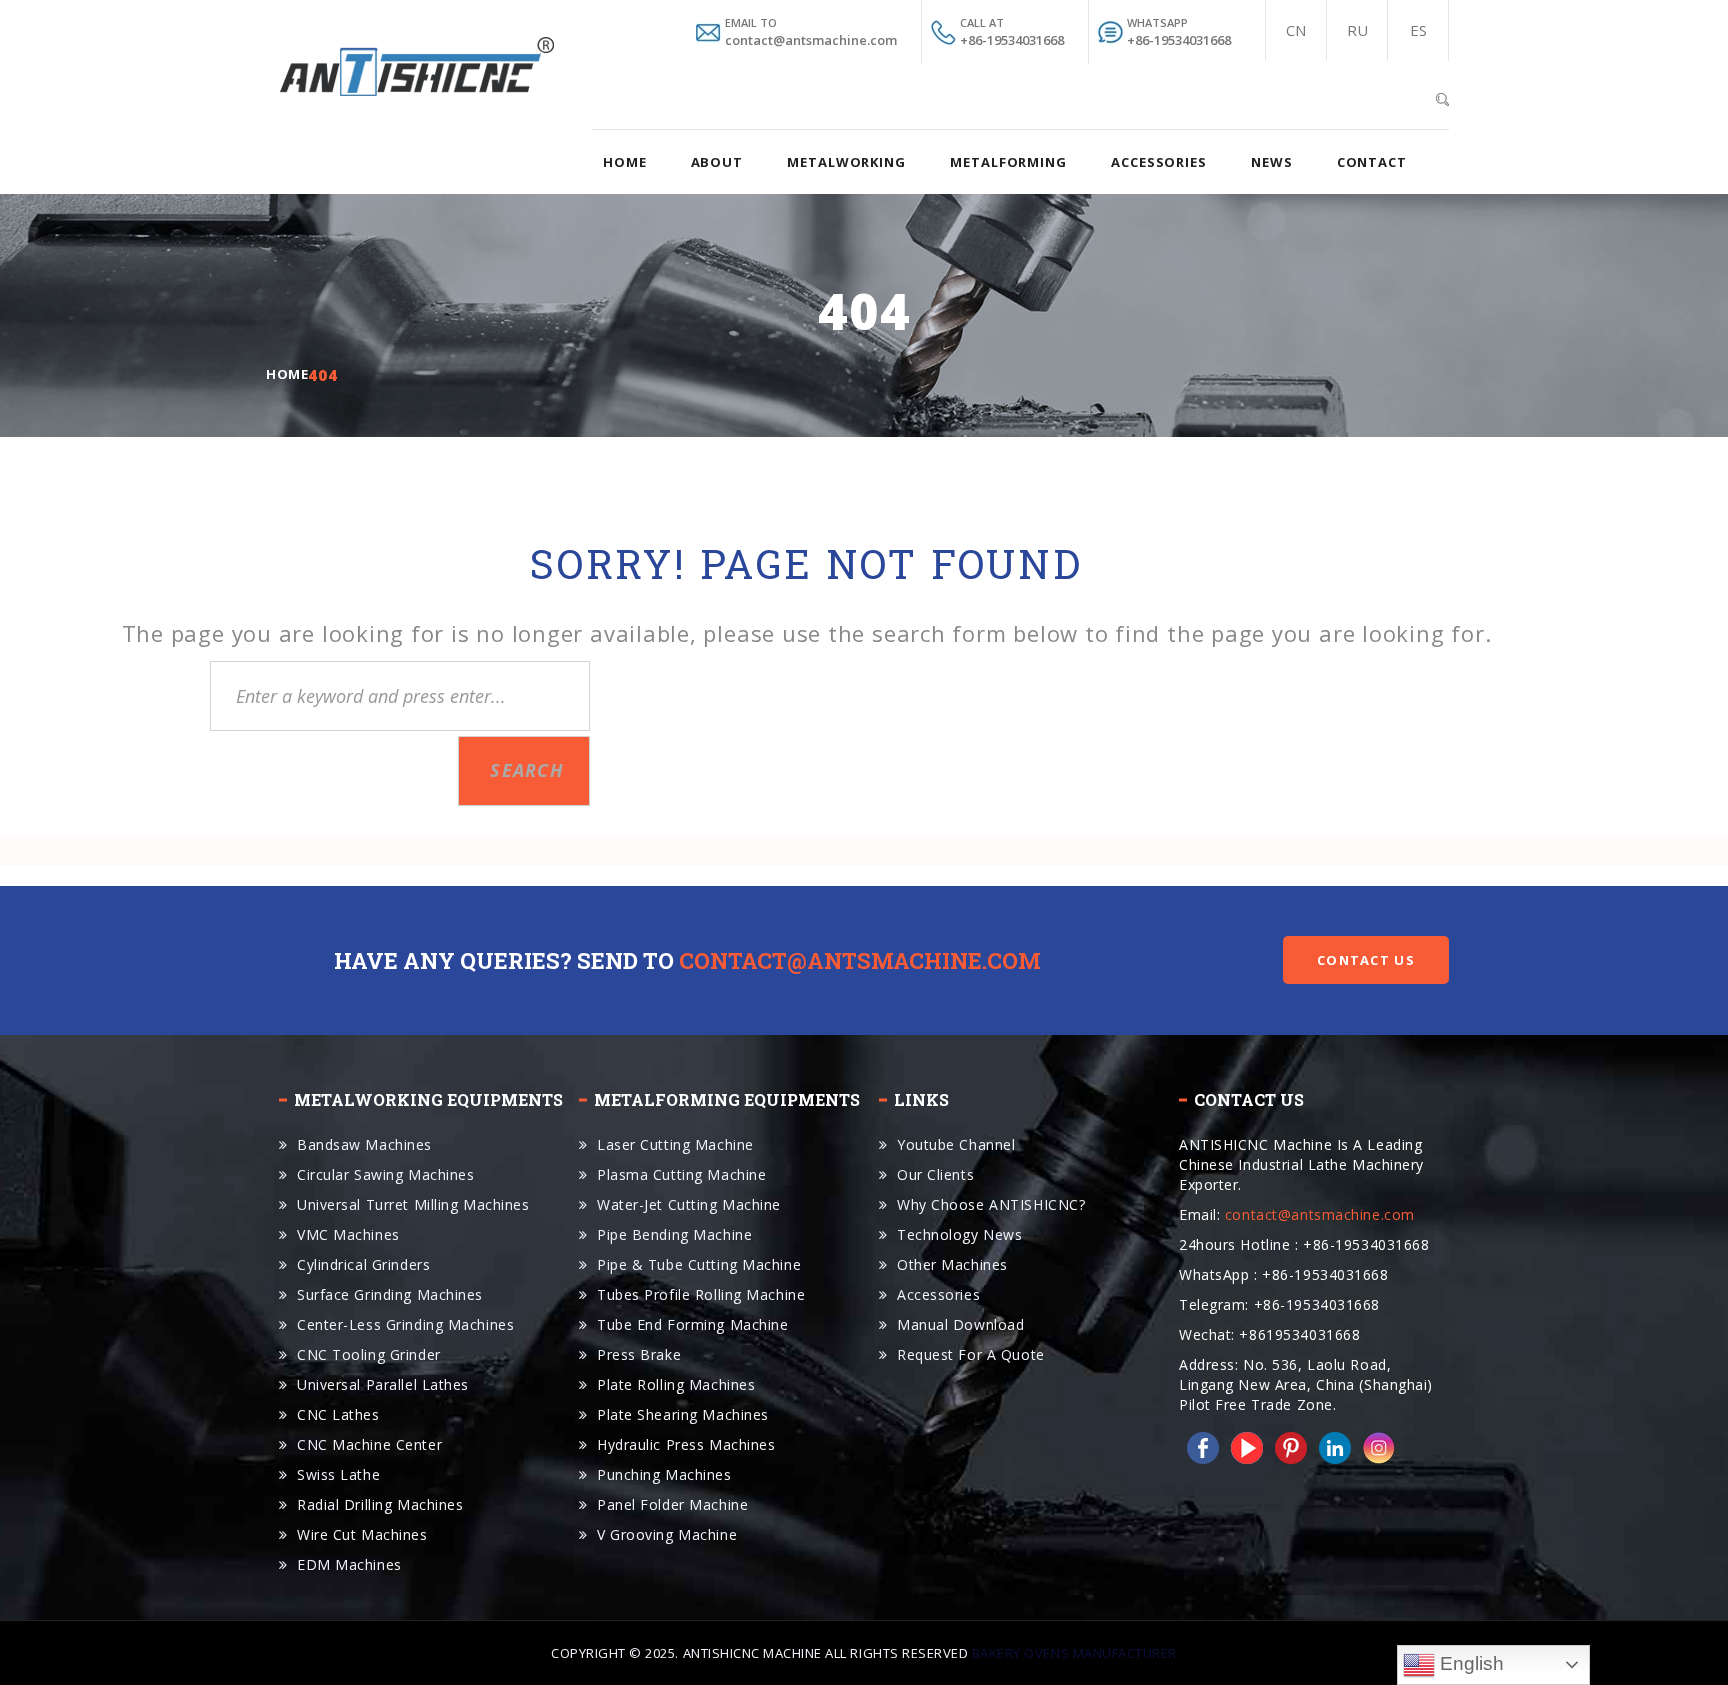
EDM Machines (349, 1564)
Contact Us (1366, 960)
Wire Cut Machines (362, 1534)
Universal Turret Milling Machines (413, 1204)
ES (1418, 30)
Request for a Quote (971, 1354)
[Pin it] (1287, 1445)
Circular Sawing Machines (385, 1174)
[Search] (1442, 96)
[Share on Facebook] (1199, 1445)
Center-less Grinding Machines (405, 1324)
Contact (1372, 162)
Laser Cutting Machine (675, 1144)
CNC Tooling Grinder (369, 1354)
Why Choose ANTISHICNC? (991, 1204)
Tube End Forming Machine (692, 1324)
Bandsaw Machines (364, 1144)
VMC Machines (348, 1234)
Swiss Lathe (338, 1474)
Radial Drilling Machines (380, 1504)
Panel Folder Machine (672, 1504)
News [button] (1272, 162)
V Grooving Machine (667, 1534)
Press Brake (639, 1354)
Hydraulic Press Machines (686, 1444)
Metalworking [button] (846, 162)
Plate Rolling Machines (676, 1384)
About (717, 162)
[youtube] (1243, 1445)
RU (1357, 30)
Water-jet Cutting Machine (689, 1204)
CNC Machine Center (369, 1444)
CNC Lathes (338, 1414)
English (1469, 1663)
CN (1296, 30)
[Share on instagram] (1375, 1445)
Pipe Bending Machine (674, 1234)
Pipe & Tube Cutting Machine (699, 1264)
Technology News (959, 1234)
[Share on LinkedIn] (1331, 1445)
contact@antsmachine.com (860, 960)
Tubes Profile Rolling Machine (701, 1294)
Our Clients (935, 1174)
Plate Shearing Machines (683, 1414)
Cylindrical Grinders (363, 1264)
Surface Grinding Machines (390, 1294)
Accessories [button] (1159, 162)
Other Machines (952, 1264)
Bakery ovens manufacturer (1074, 1653)
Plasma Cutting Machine (681, 1174)
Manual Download (960, 1324)
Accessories (938, 1294)
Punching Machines (664, 1474)
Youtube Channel (956, 1144)
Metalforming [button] (1008, 162)
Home (625, 162)
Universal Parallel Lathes (383, 1384)
